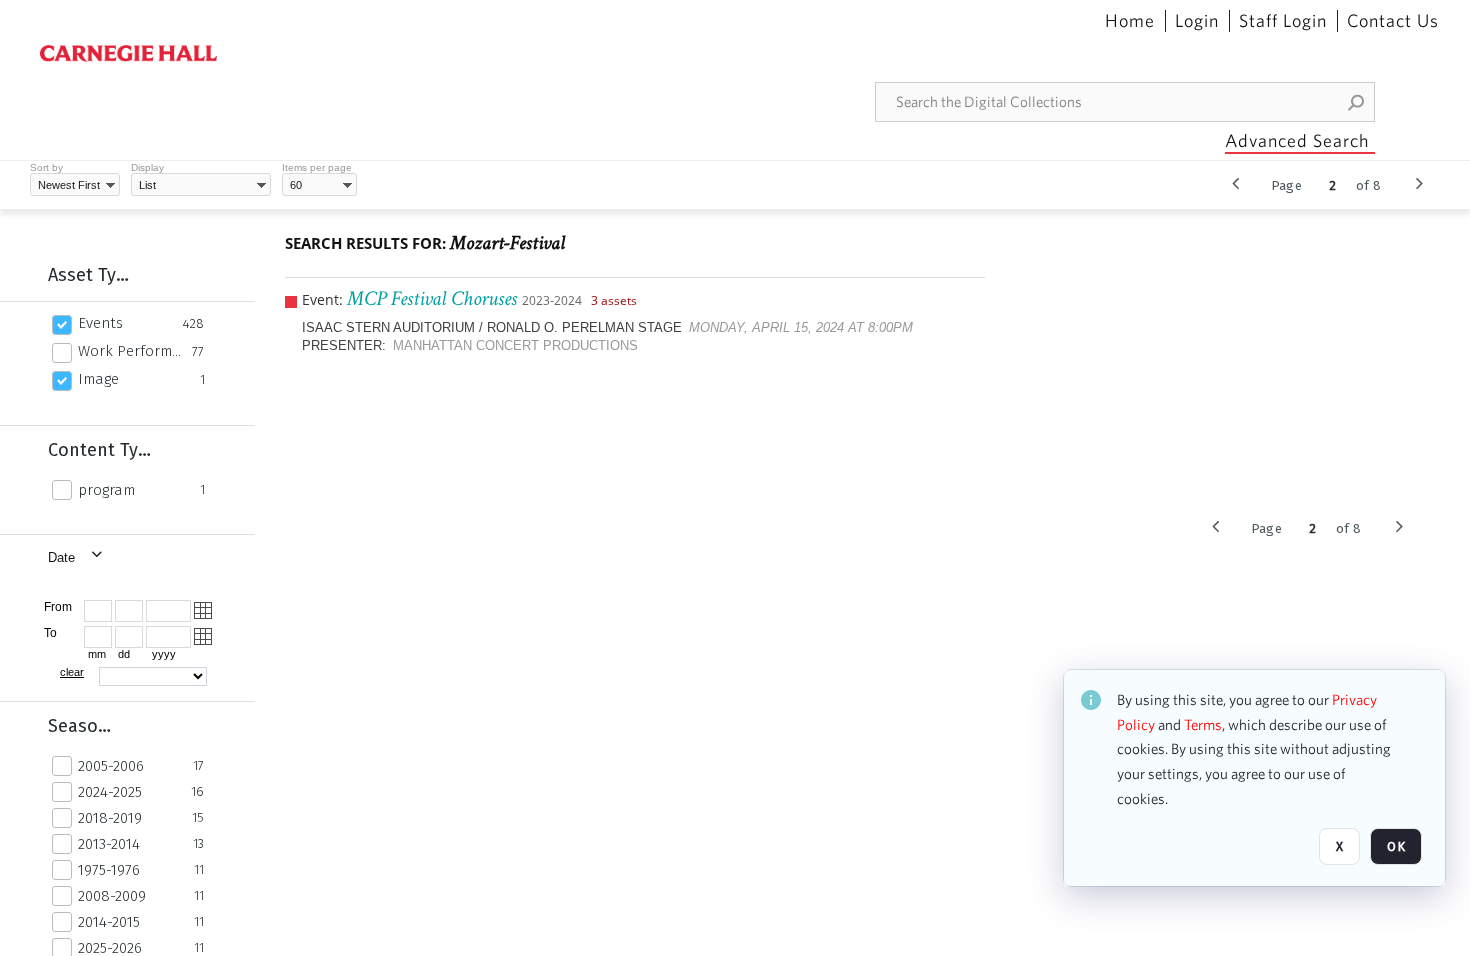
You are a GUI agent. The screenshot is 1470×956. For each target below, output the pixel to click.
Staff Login (1283, 21)
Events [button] (100, 323)
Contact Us (1393, 21)
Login (1197, 21)
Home (1130, 21)
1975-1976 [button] (109, 870)
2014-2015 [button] (109, 922)
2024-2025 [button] (110, 792)
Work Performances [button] (129, 351)
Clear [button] (72, 672)
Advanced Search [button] (1297, 140)
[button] (1357, 102)
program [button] (106, 490)
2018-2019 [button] (110, 818)
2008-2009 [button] (112, 896)
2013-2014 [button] (109, 844)
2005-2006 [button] (111, 766)
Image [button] (98, 379)
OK (1396, 846)
